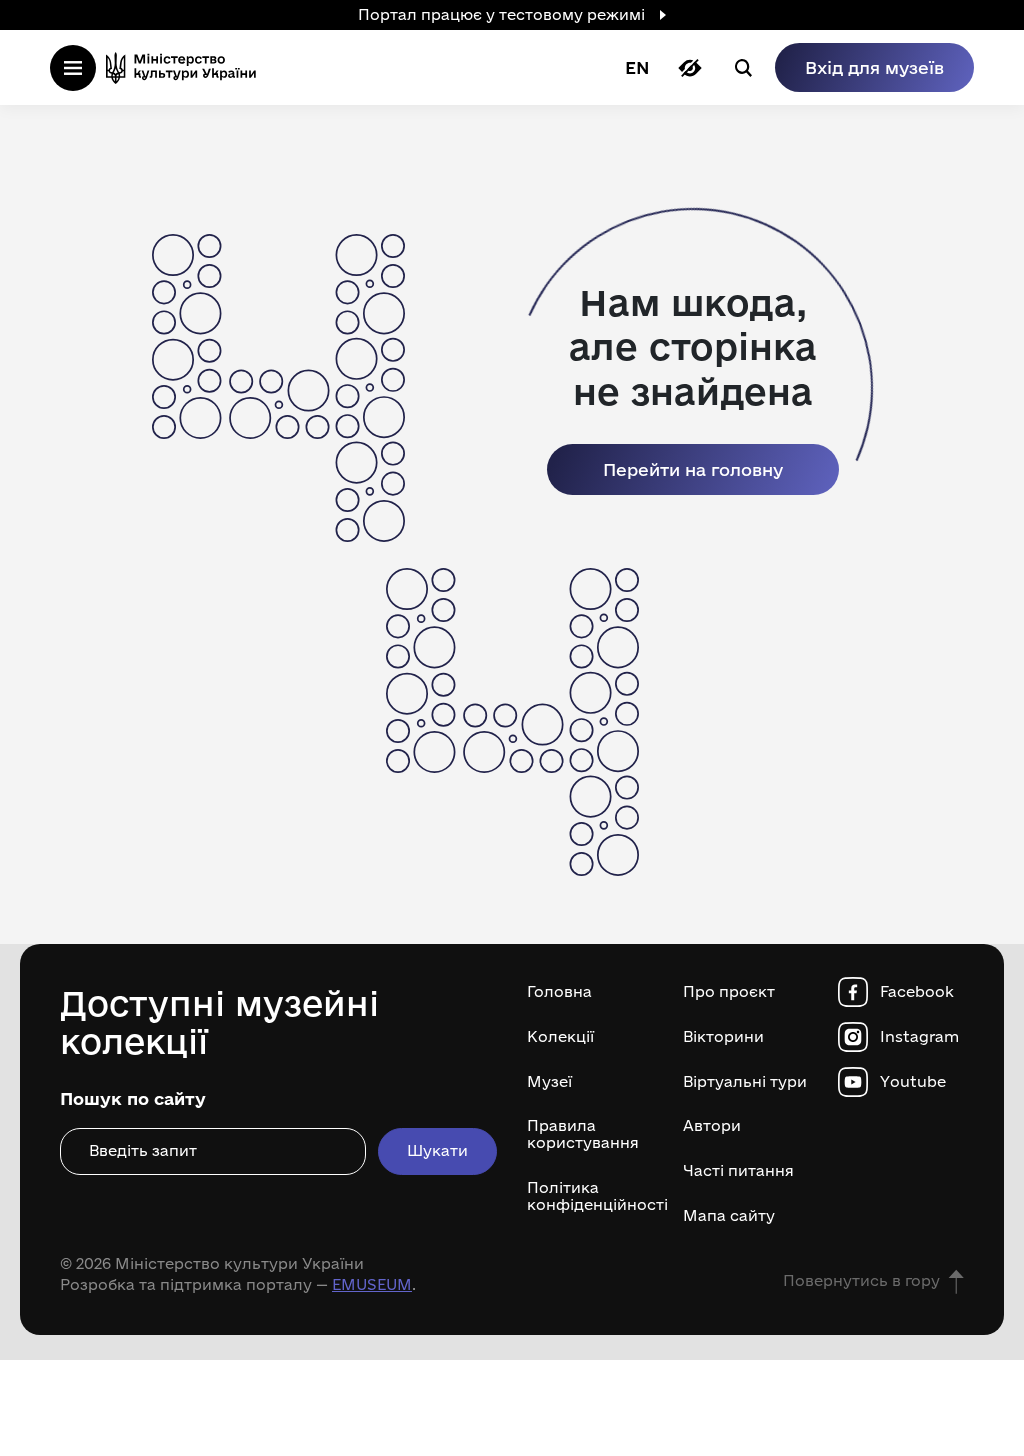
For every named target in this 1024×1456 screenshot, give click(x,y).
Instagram (919, 1037)
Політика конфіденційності (590, 1196)
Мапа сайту (729, 1216)
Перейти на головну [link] (693, 469)
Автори (712, 1126)
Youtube (913, 1082)
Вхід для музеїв (874, 67)
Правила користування (583, 1134)
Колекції (560, 1037)
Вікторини (723, 1037)
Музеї (549, 1082)
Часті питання (738, 1171)
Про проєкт (729, 992)
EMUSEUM (372, 1284)
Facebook (917, 992)
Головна (559, 992)
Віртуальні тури (745, 1082)
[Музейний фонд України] (187, 67)
